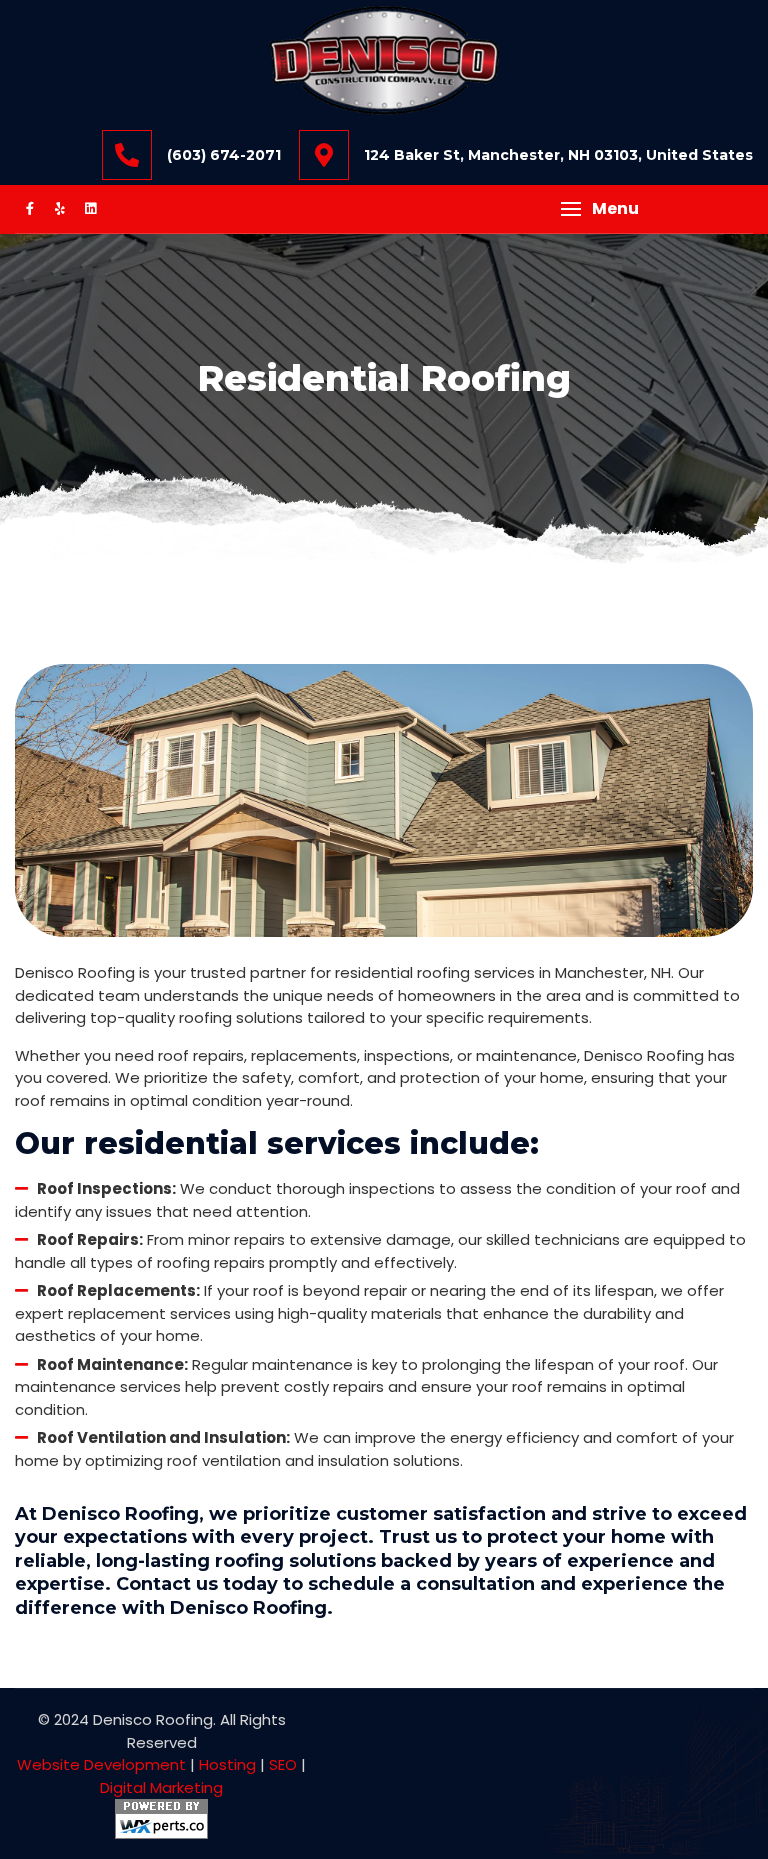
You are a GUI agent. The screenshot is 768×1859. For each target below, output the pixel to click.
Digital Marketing (161, 1787)
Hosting (227, 1764)
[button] (600, 209)
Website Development (101, 1764)
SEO (283, 1764)
